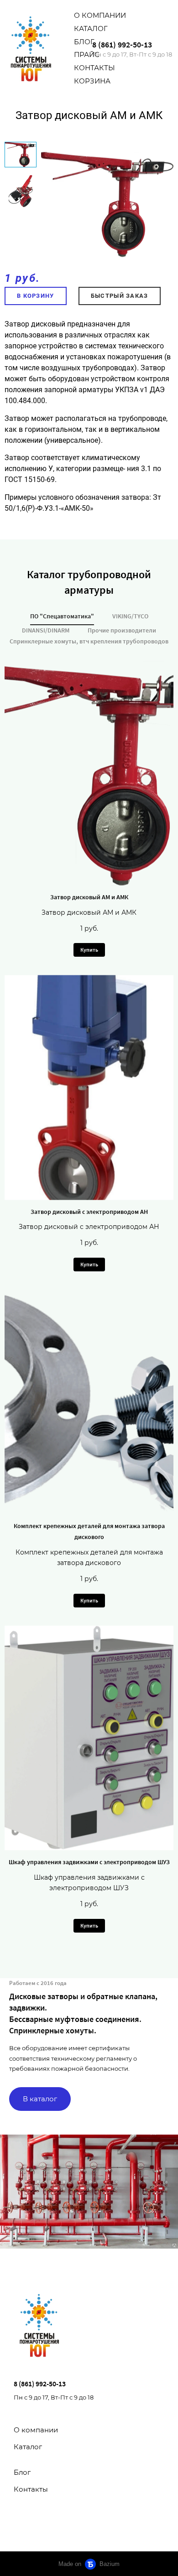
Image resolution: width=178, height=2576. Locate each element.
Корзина (92, 81)
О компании (100, 15)
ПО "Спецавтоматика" (62, 616)
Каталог (91, 29)
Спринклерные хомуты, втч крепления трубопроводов (89, 641)
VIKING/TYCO (130, 616)
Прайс (87, 54)
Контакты (94, 68)
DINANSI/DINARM (46, 630)
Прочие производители (122, 630)
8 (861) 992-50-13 (122, 44)
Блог (84, 42)
